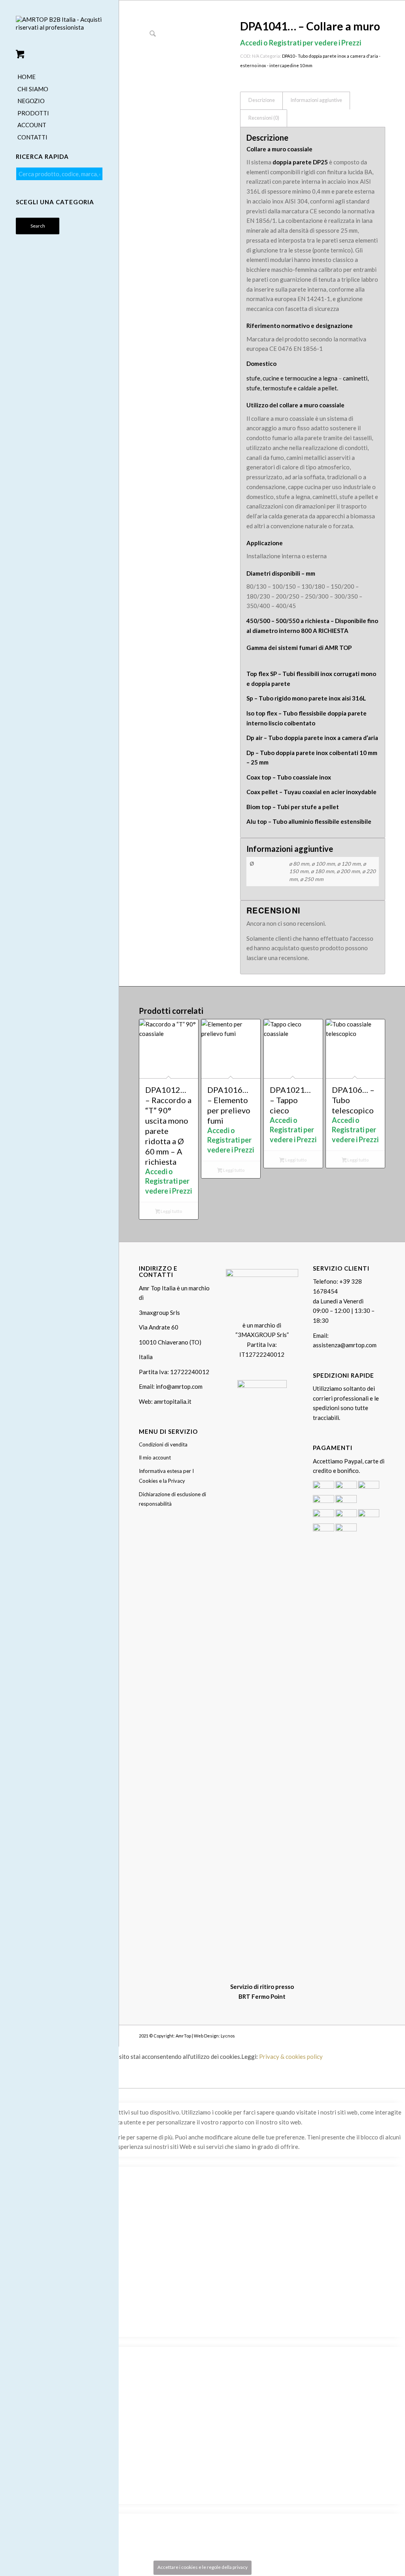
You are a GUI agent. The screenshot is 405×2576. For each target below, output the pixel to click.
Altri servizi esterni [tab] (25, 2342)
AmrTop (183, 2036)
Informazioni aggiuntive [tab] (316, 100)
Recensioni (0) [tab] (264, 118)
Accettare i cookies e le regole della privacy (202, 2567)
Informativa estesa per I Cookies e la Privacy (166, 1476)
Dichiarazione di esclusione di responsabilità (172, 1499)
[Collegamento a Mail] (379, 2035)
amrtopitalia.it (173, 1401)
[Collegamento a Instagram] (367, 2035)
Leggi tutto (171, 1211)
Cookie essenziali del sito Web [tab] (40, 2162)
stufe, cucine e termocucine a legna (292, 378)
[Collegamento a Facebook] (356, 2035)
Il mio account (155, 1457)
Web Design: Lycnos (214, 2036)
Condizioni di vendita (163, 1444)
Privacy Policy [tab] (19, 2509)
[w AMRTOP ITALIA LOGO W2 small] (59, 30)
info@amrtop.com (179, 1386)
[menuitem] (59, 77)
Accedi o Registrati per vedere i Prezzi (301, 43)
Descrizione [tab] (262, 100)
